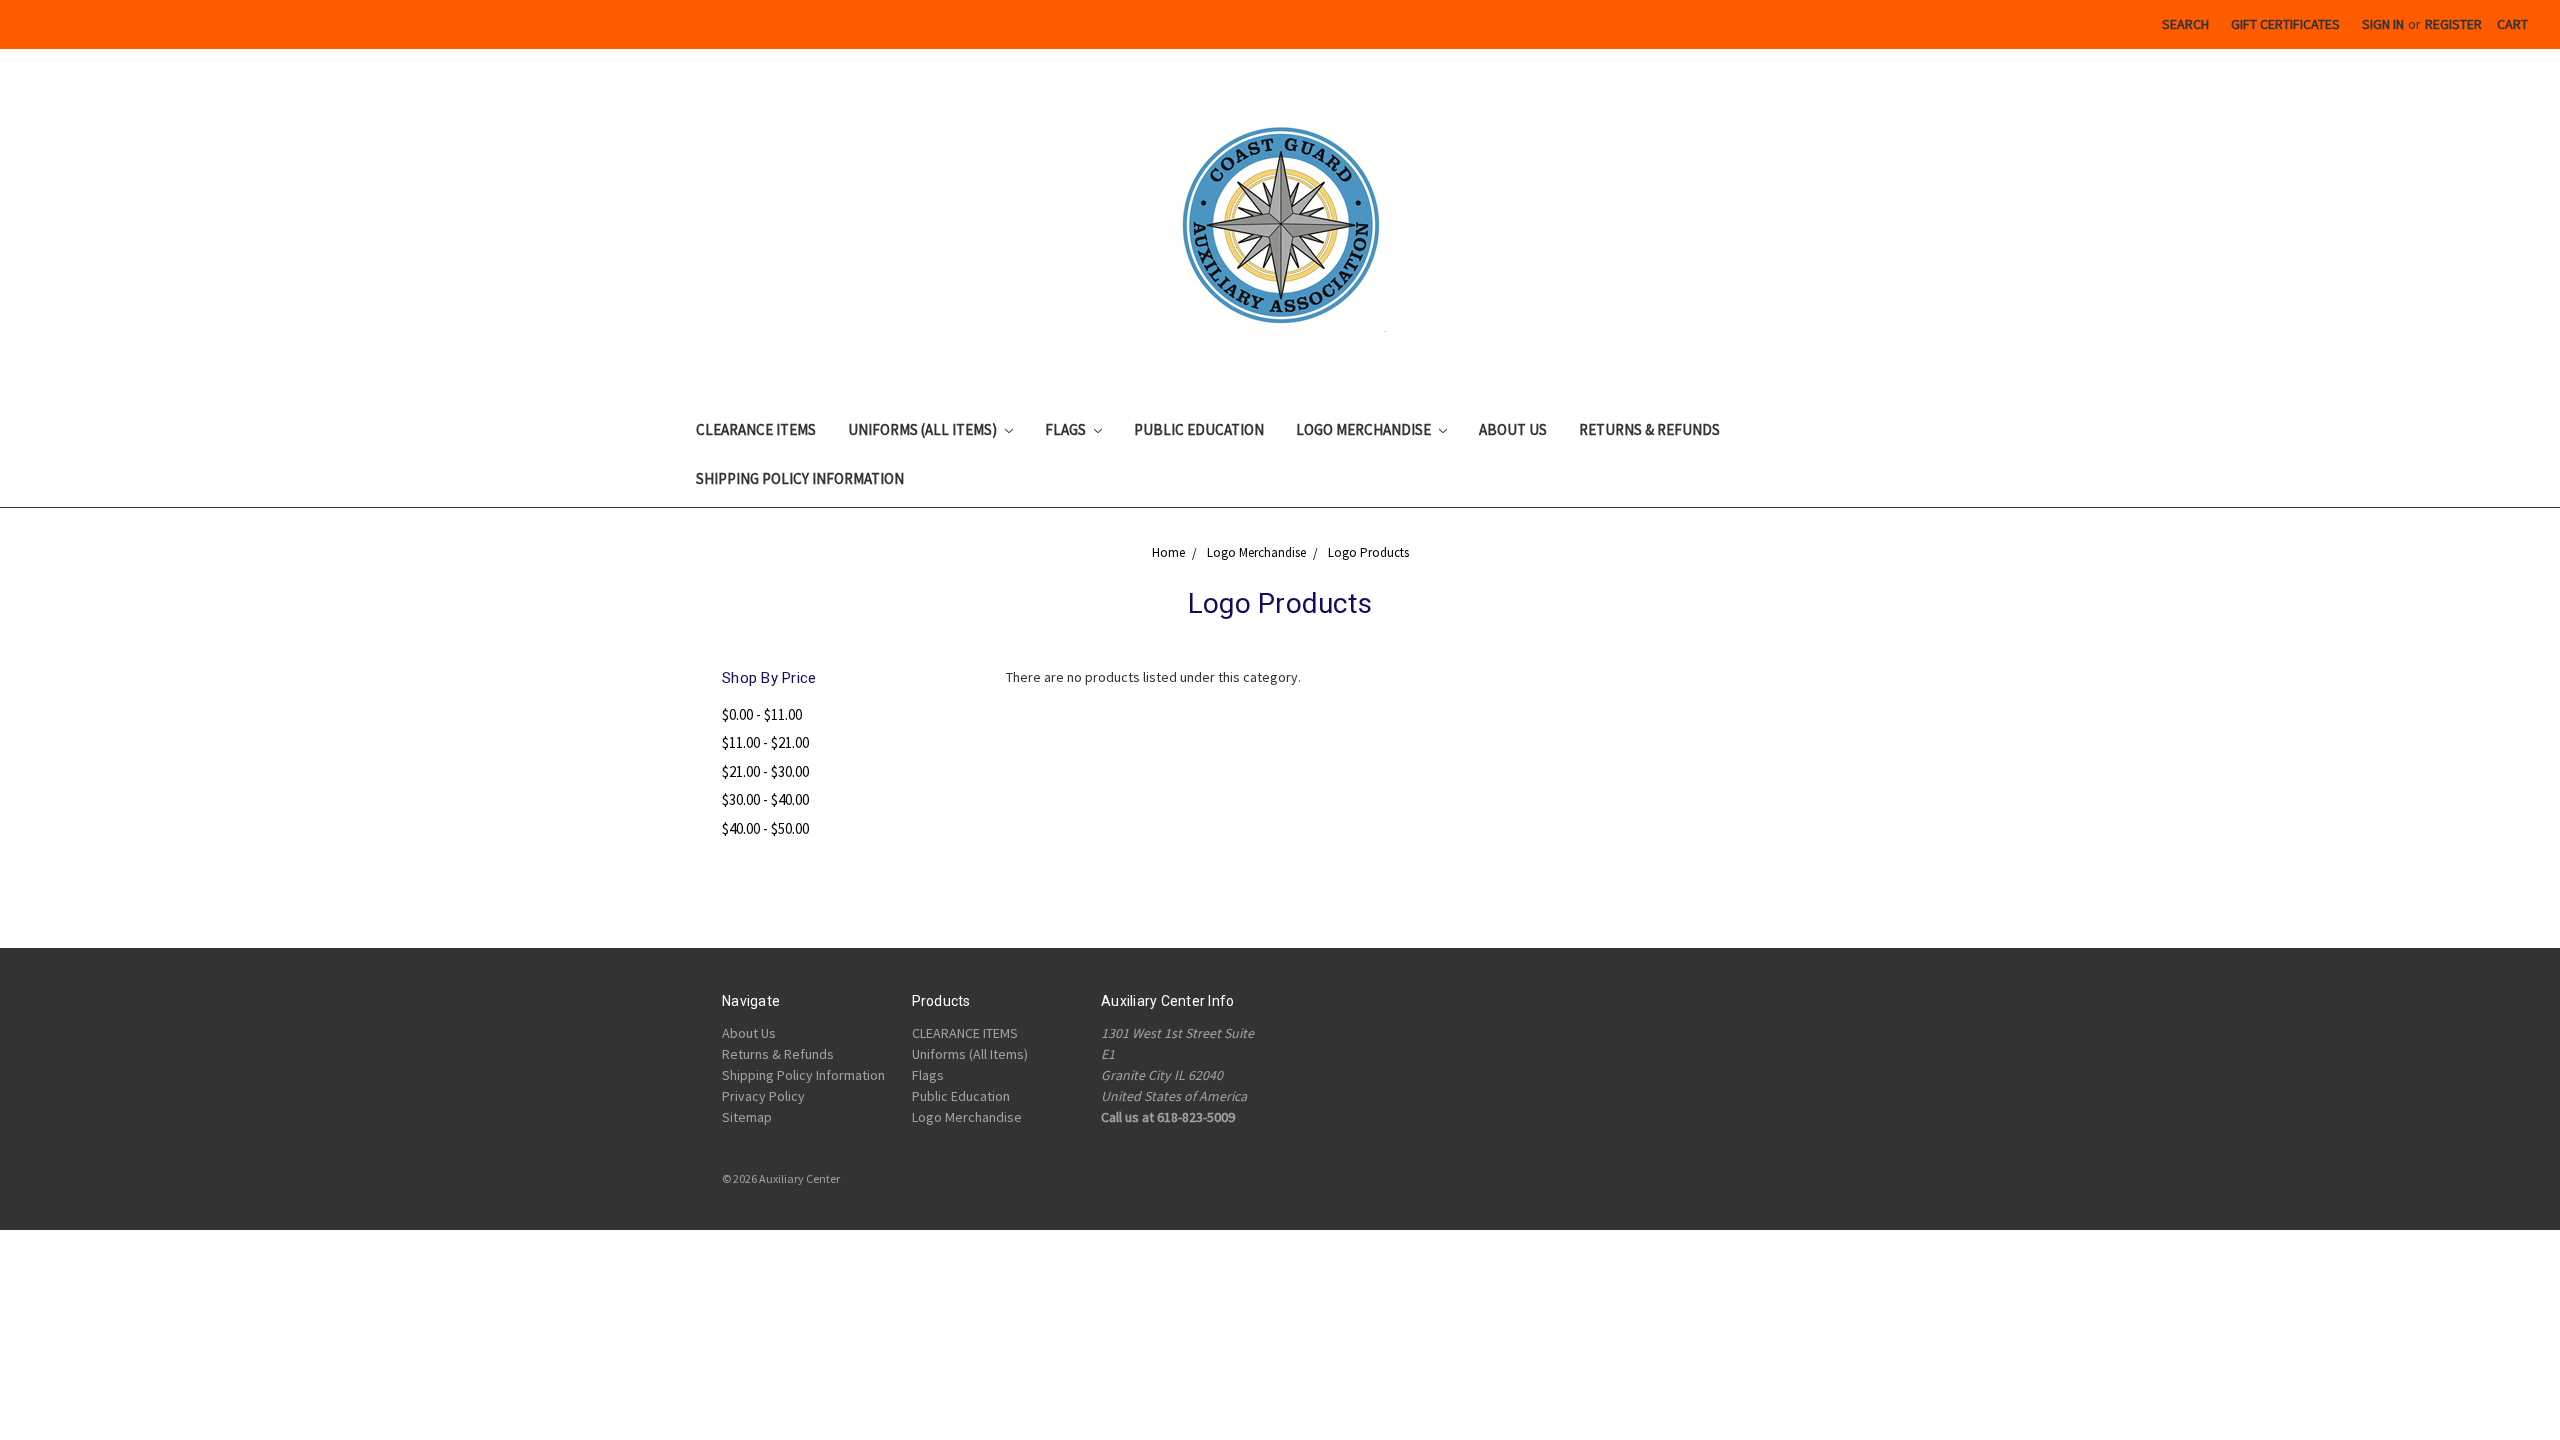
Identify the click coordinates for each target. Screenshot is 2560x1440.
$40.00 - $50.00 (765, 828)
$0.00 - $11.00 (762, 714)
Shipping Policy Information (800, 478)
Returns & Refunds (1649, 429)
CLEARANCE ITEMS (756, 429)
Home (1168, 552)
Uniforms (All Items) (924, 429)
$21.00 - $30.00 (765, 771)
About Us (1513, 429)
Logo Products (1368, 552)
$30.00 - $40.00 (765, 799)
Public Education (1199, 429)
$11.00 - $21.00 (765, 742)
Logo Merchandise (1365, 429)
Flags (1067, 429)
